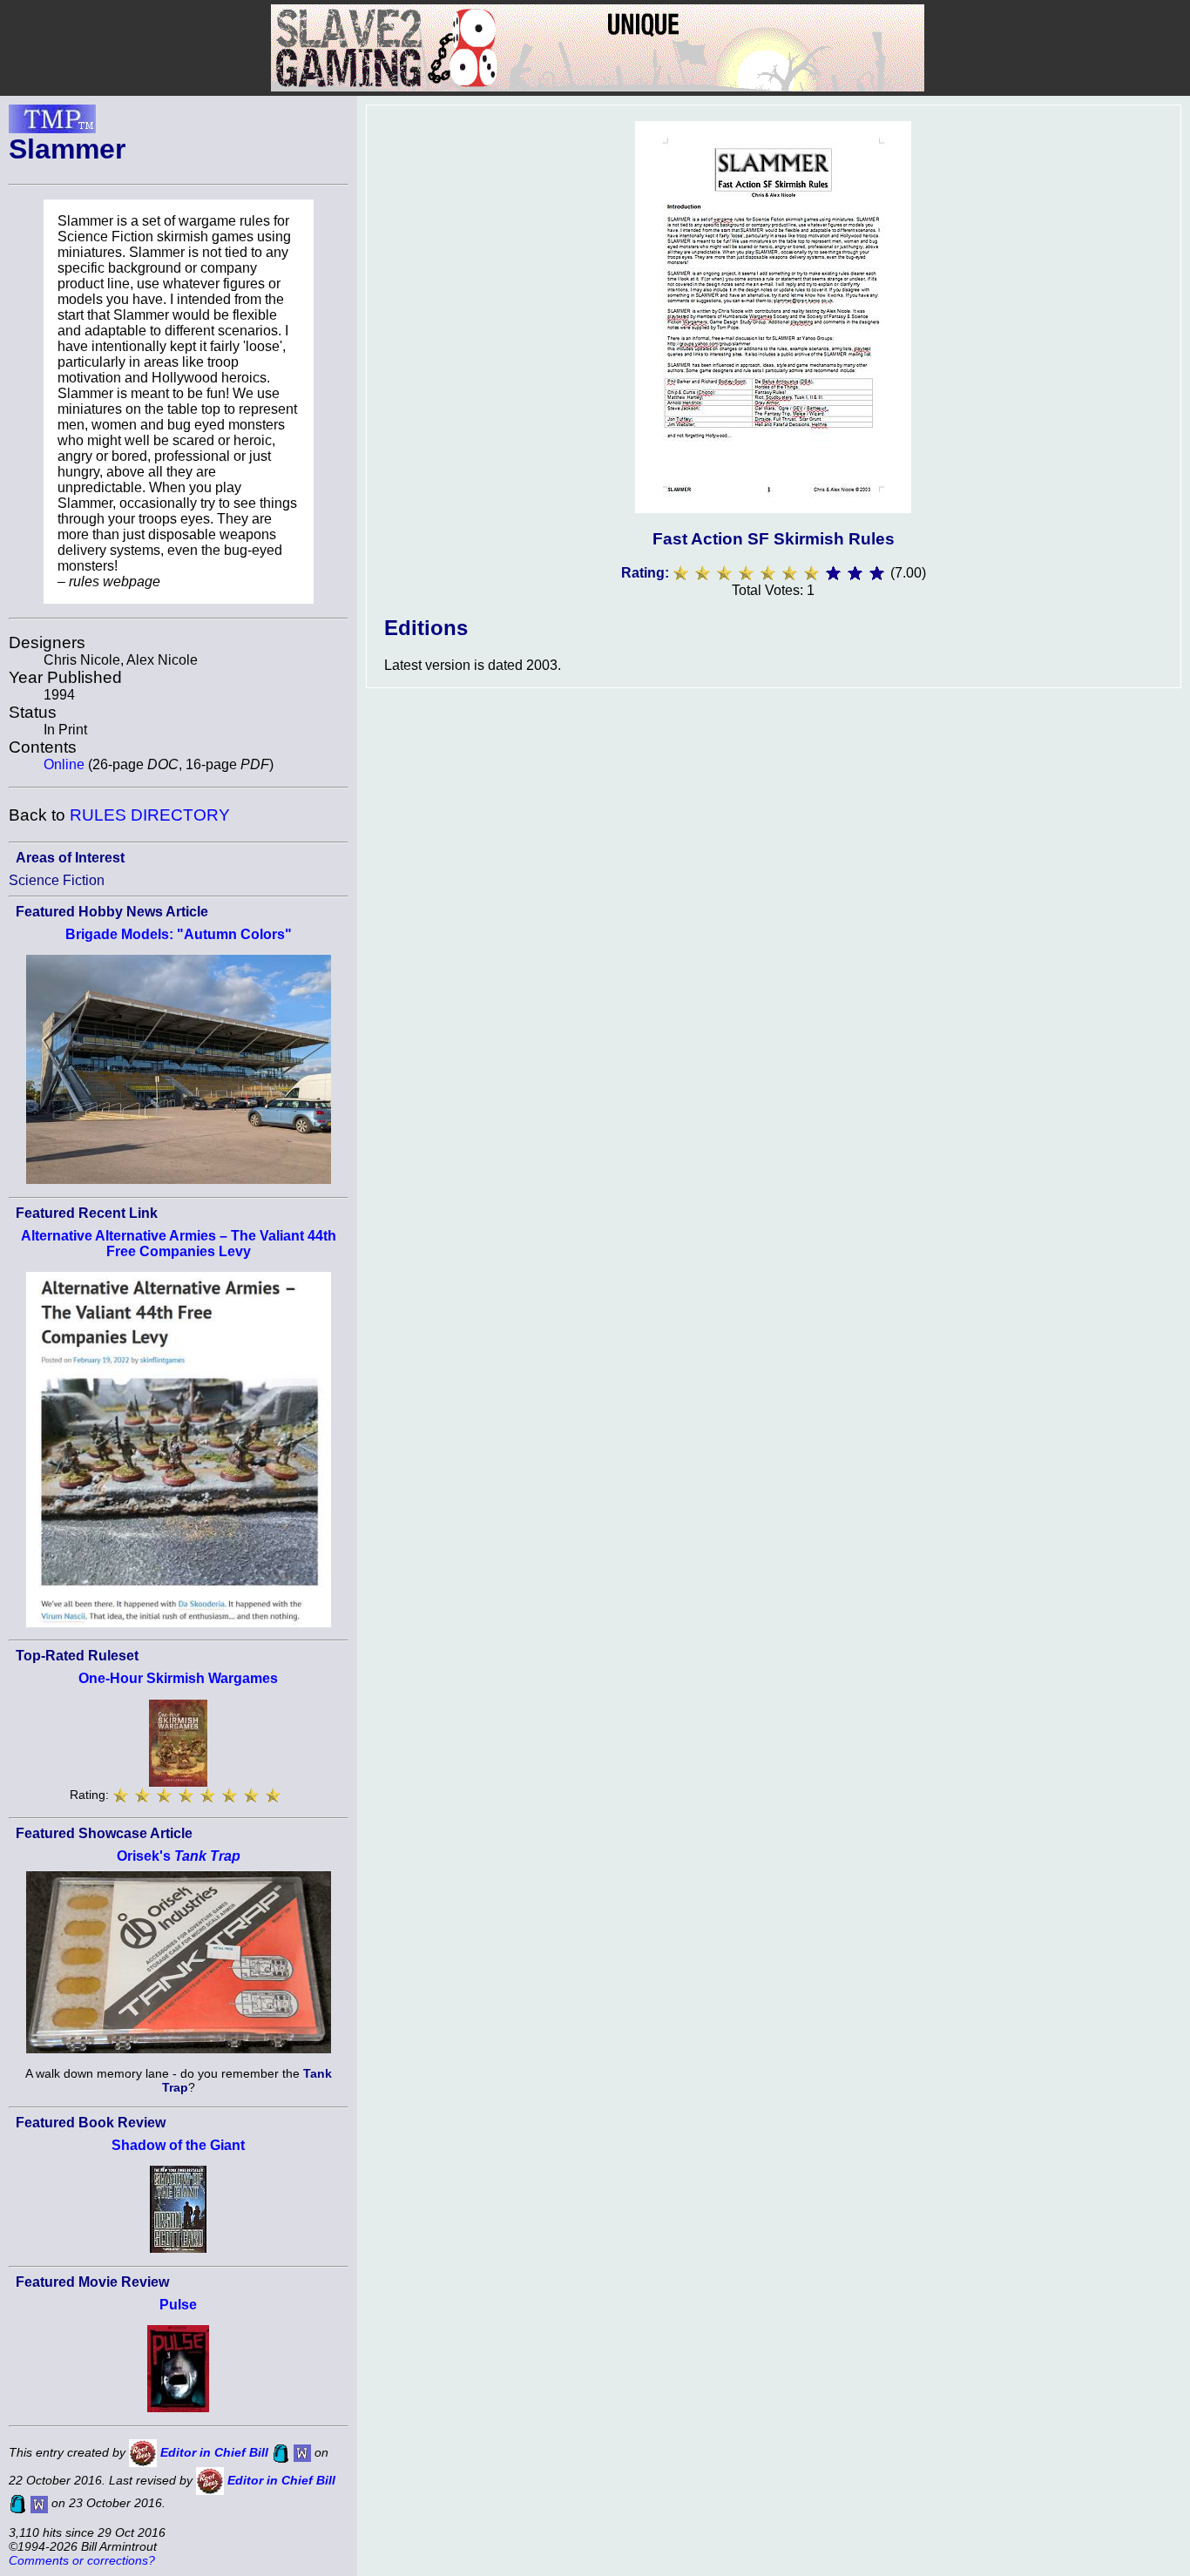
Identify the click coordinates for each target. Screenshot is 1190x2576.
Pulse (178, 2305)
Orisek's (179, 1856)
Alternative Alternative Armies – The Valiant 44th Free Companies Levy (179, 1244)
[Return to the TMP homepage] (52, 124)
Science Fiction (57, 880)
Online (64, 764)
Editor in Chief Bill (214, 2452)
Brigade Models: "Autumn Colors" (179, 934)
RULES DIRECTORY (150, 815)
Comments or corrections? (82, 2560)
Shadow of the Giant (178, 2145)
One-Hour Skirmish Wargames (178, 1678)
